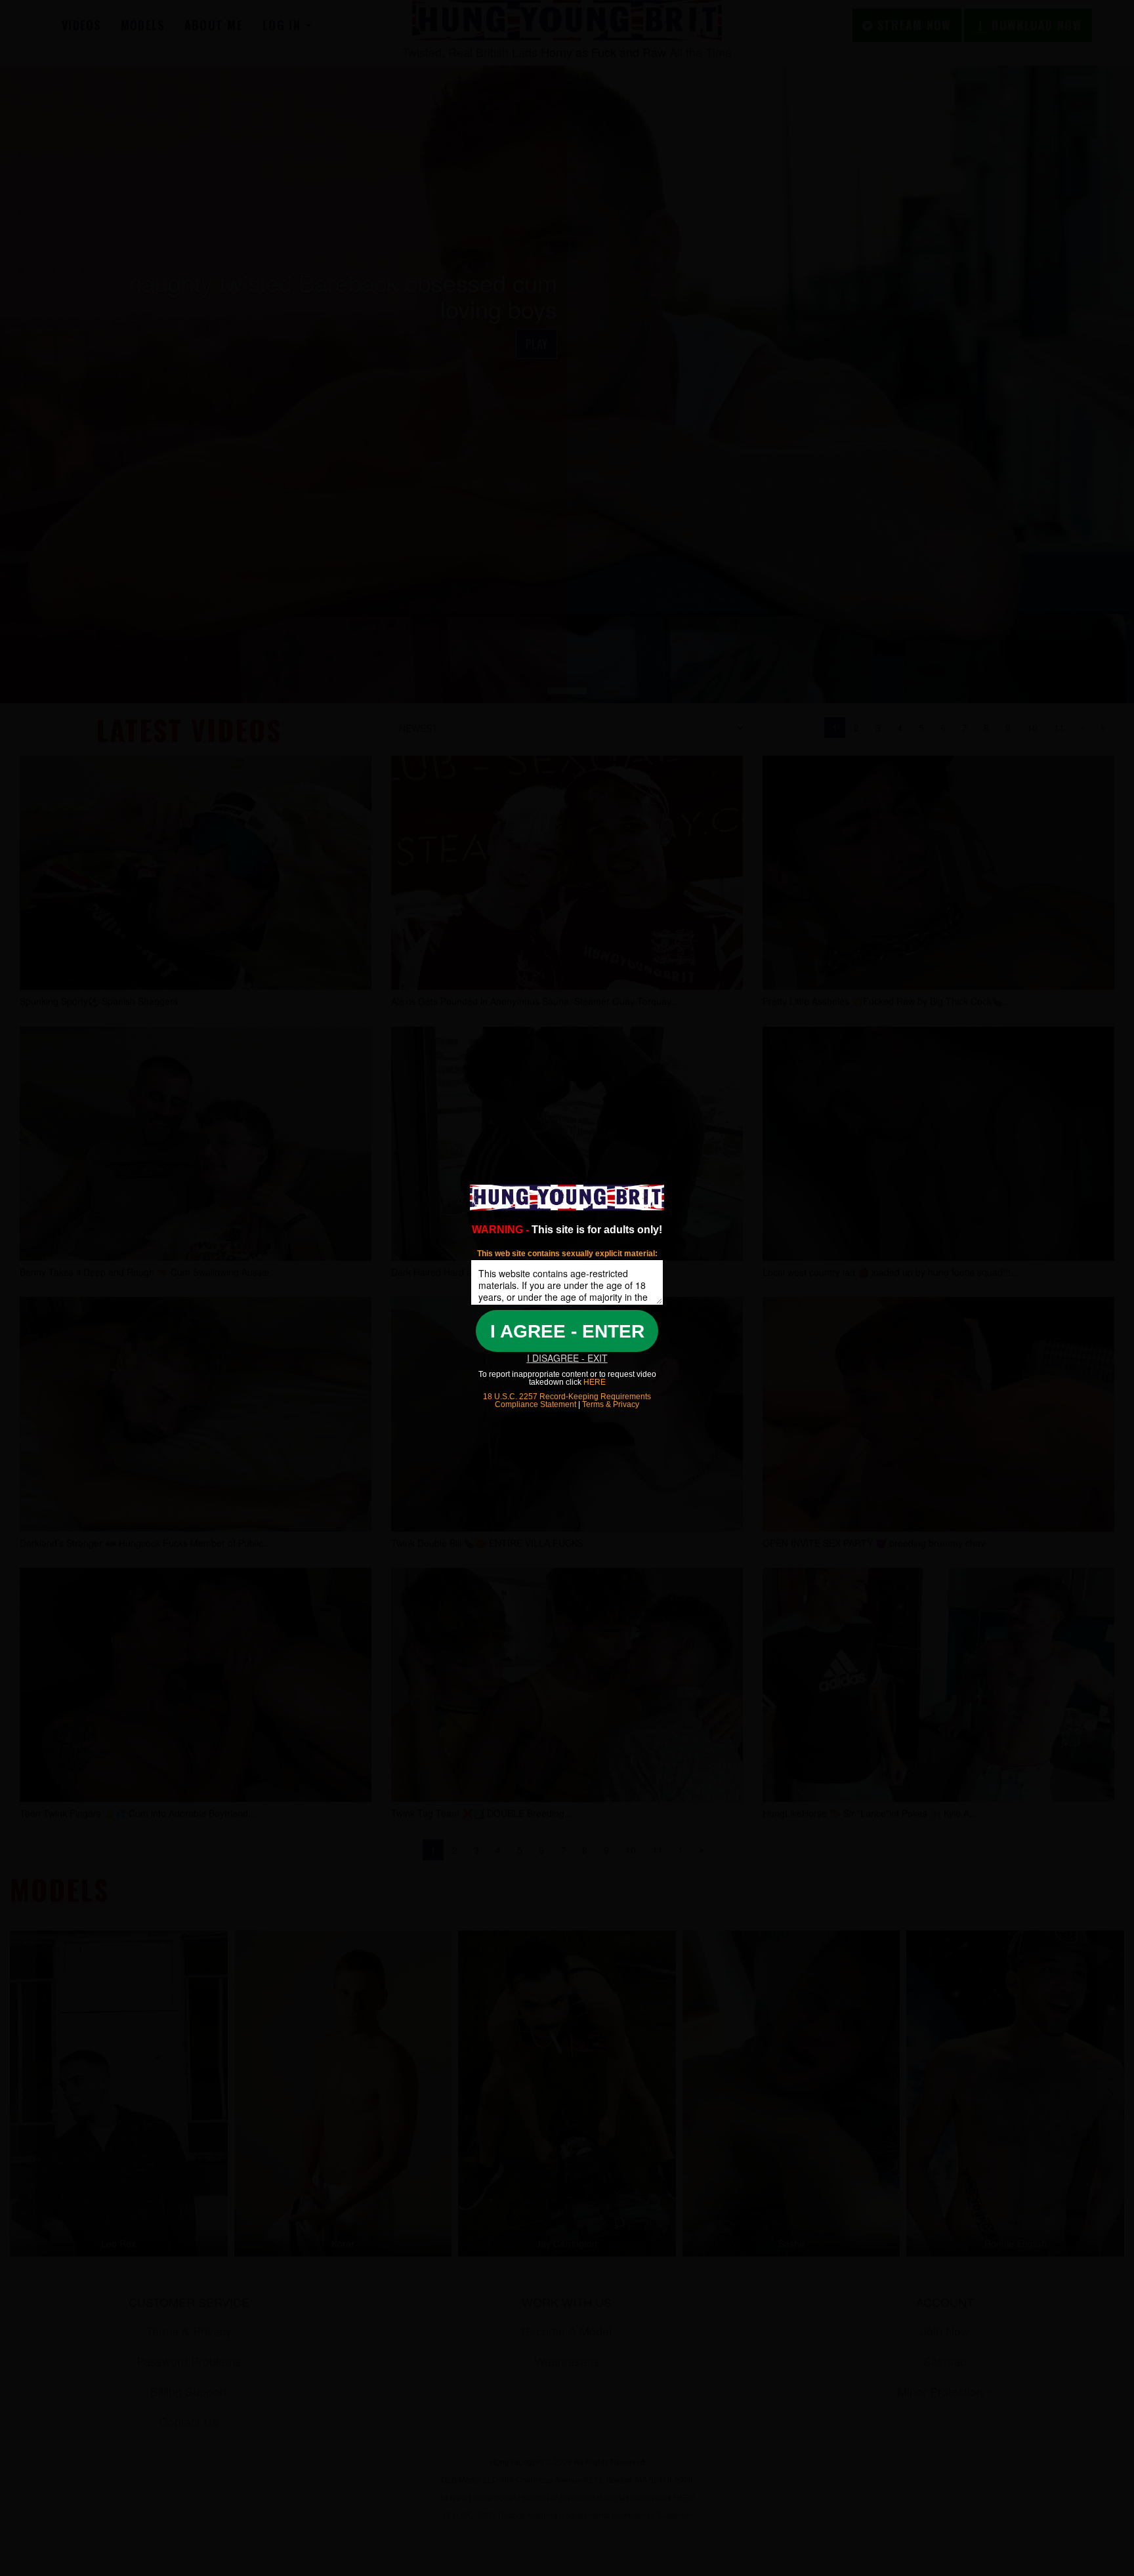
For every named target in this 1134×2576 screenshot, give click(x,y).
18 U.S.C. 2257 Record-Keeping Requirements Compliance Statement (567, 1400)
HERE (594, 1382)
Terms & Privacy (611, 1404)
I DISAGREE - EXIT (567, 1358)
